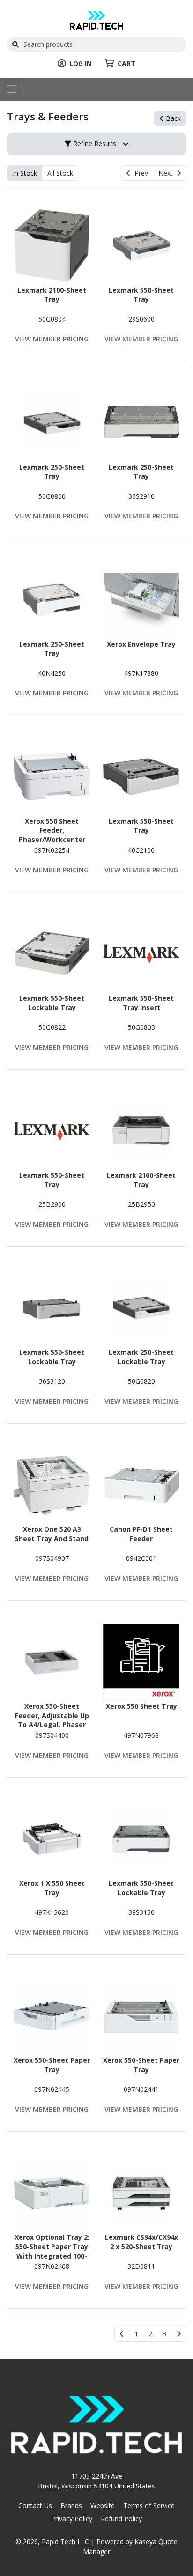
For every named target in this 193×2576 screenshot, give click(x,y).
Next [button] (167, 173)
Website (103, 2506)
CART (126, 63)
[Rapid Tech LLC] (96, 19)
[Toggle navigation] (11, 89)
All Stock (60, 173)
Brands (71, 2506)
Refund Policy (121, 2519)
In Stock (25, 173)
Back (172, 118)
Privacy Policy (72, 2519)
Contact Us (35, 2506)
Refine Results (94, 144)
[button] (136, 2334)
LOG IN (81, 63)
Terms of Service (149, 2506)
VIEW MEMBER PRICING (52, 339)
